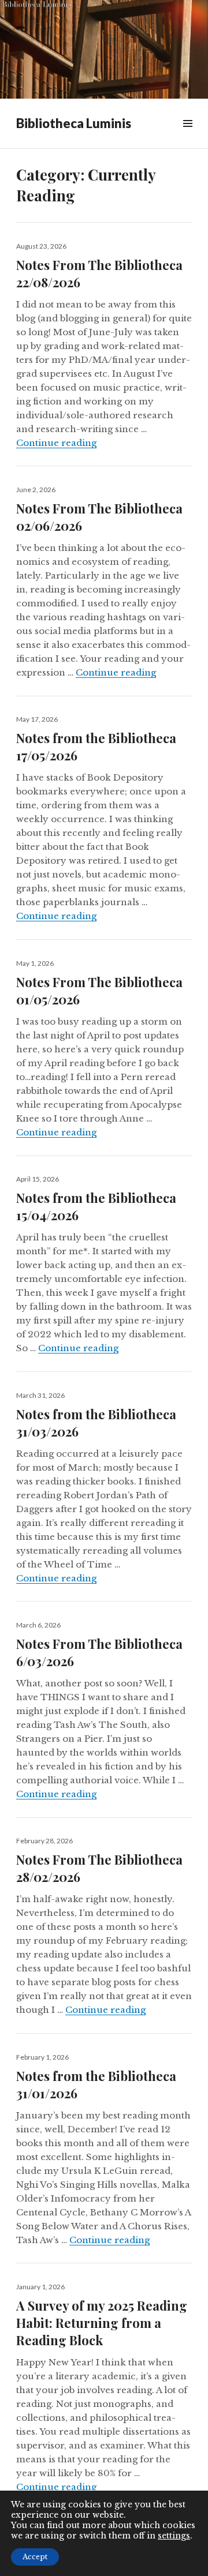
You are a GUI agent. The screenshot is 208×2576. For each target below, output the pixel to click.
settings (174, 2536)
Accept (35, 2557)
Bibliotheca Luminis (74, 123)
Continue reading (56, 443)
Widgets (187, 136)
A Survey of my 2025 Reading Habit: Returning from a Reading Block (102, 2323)
